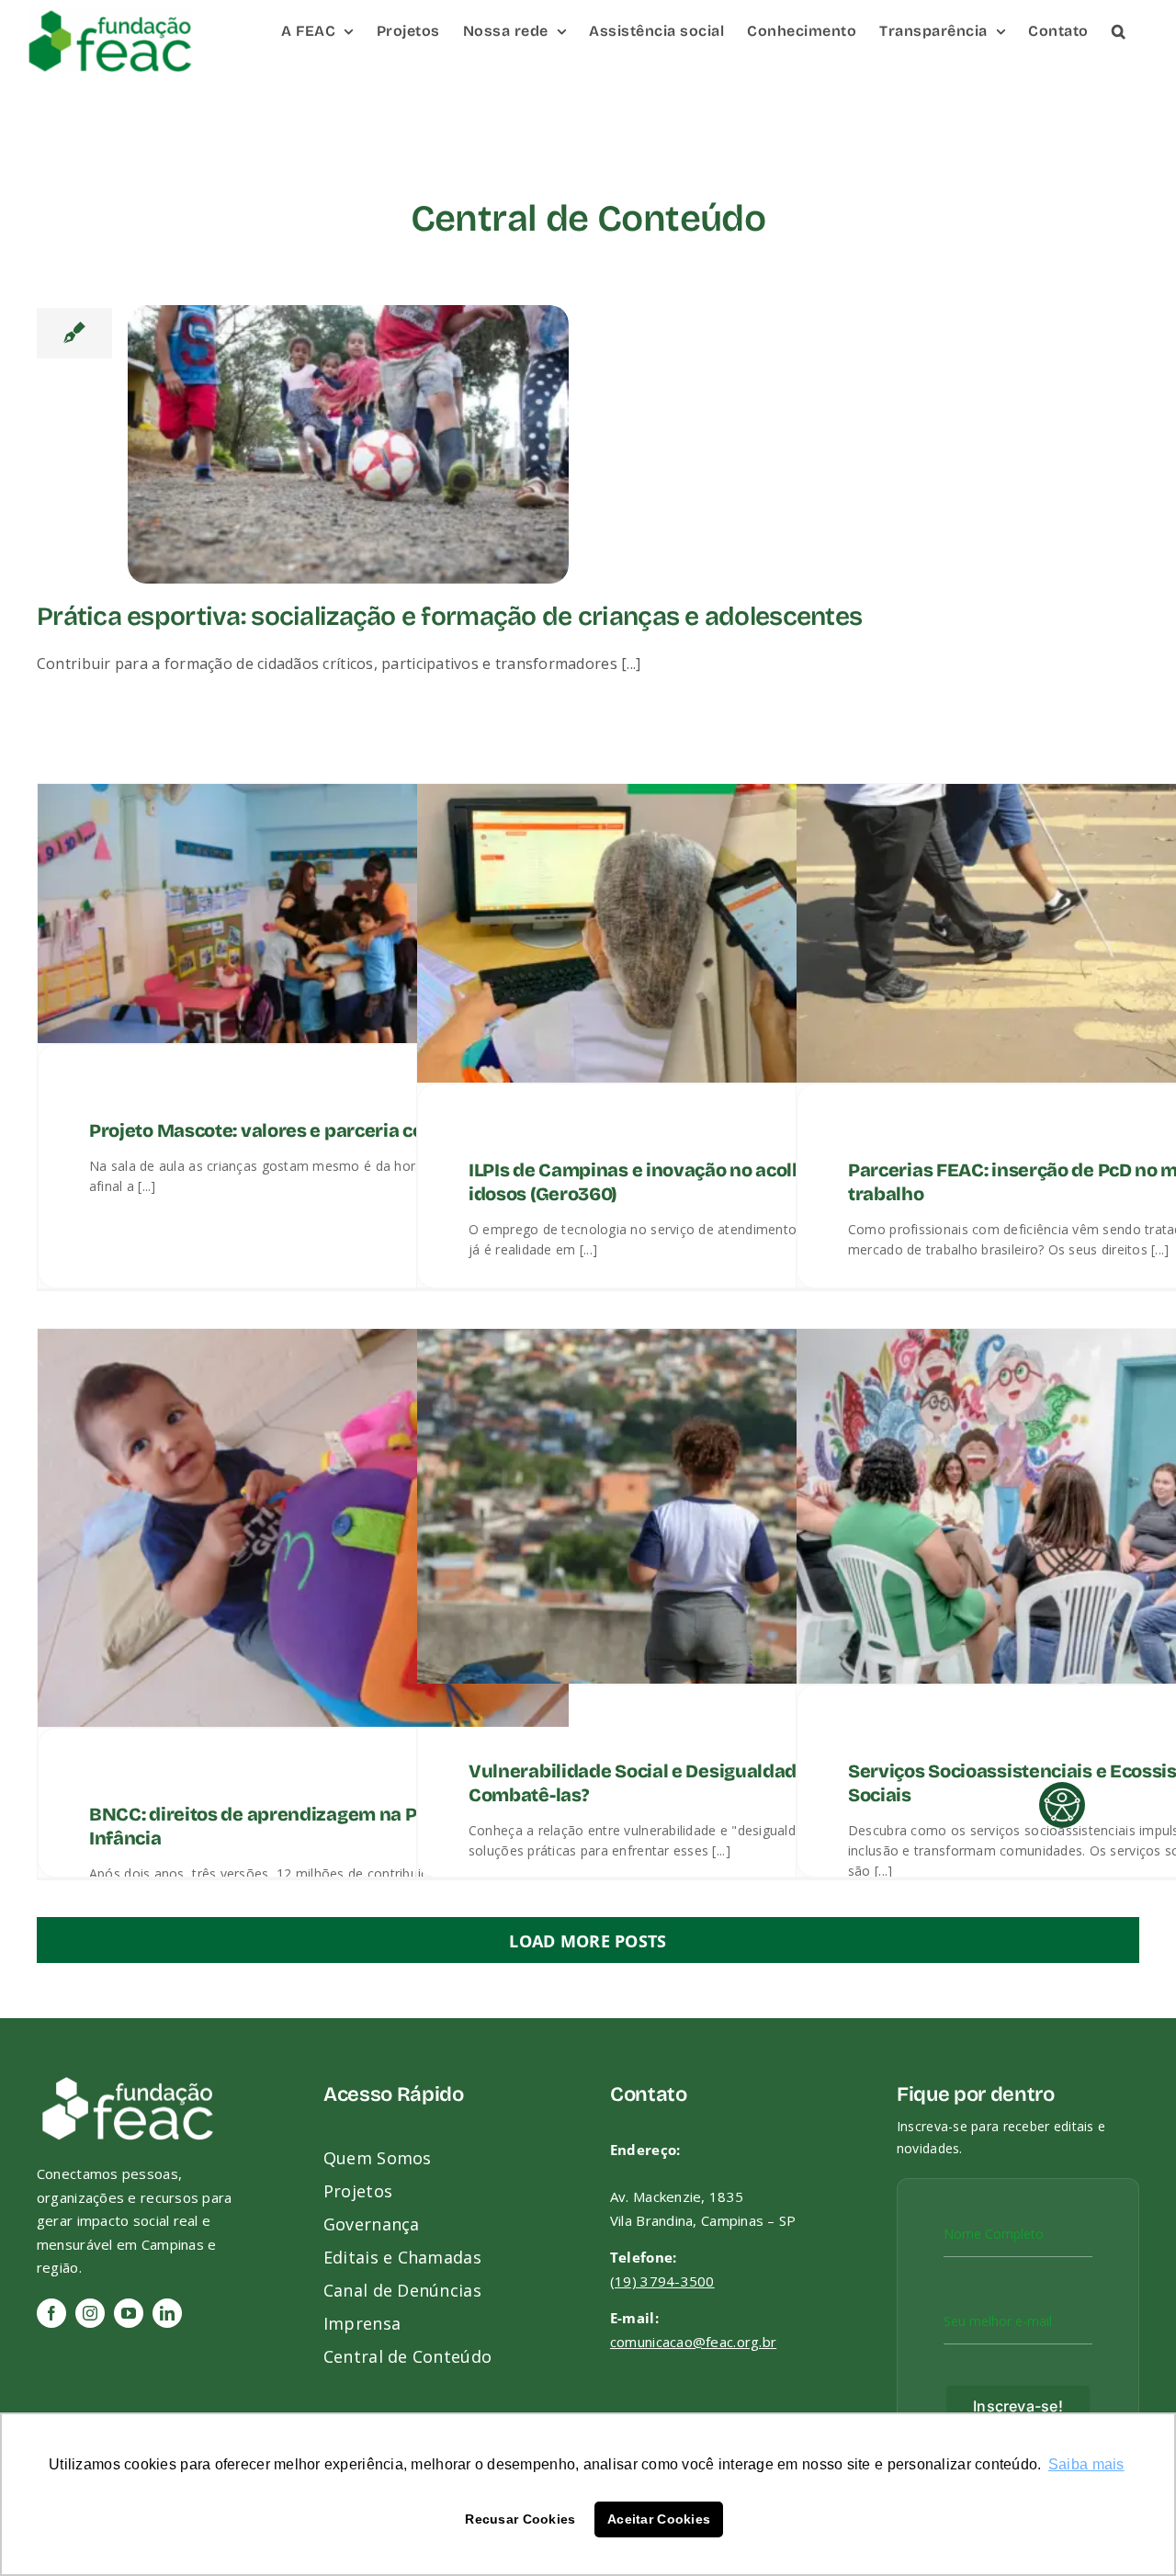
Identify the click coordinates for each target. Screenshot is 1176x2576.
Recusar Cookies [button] (520, 2519)
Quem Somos (378, 2158)
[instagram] (90, 2313)
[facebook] (51, 2313)
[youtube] (129, 2313)
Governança (372, 2224)
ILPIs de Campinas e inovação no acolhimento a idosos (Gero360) (675, 1182)
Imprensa (362, 2323)
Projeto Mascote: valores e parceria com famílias (302, 1130)
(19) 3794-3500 (662, 2281)
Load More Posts (588, 1941)
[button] (1119, 30)
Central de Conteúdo (407, 2356)
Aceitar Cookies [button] (659, 2519)
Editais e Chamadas (402, 2257)
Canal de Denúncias (402, 2290)
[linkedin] (167, 2313)
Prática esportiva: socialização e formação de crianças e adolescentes (449, 617)
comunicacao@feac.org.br (693, 2342)
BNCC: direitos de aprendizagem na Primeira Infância (285, 1826)
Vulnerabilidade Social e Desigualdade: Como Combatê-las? (667, 1783)
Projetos (358, 2191)
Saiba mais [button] (1086, 2464)
